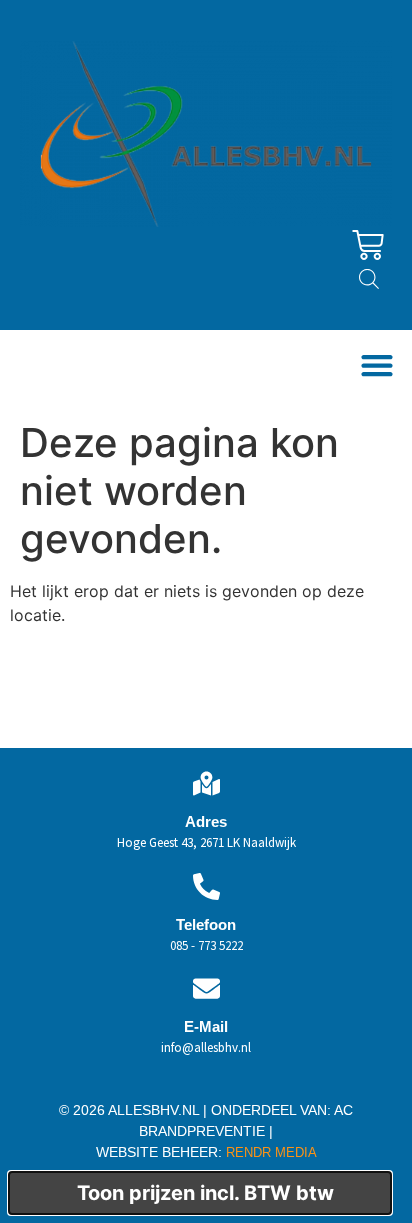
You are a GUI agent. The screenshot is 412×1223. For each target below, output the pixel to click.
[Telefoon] (206, 886)
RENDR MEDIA (269, 1152)
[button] (376, 365)
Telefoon (206, 924)
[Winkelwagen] (368, 245)
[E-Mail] (206, 988)
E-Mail (206, 1026)
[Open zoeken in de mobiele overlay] (369, 278)
